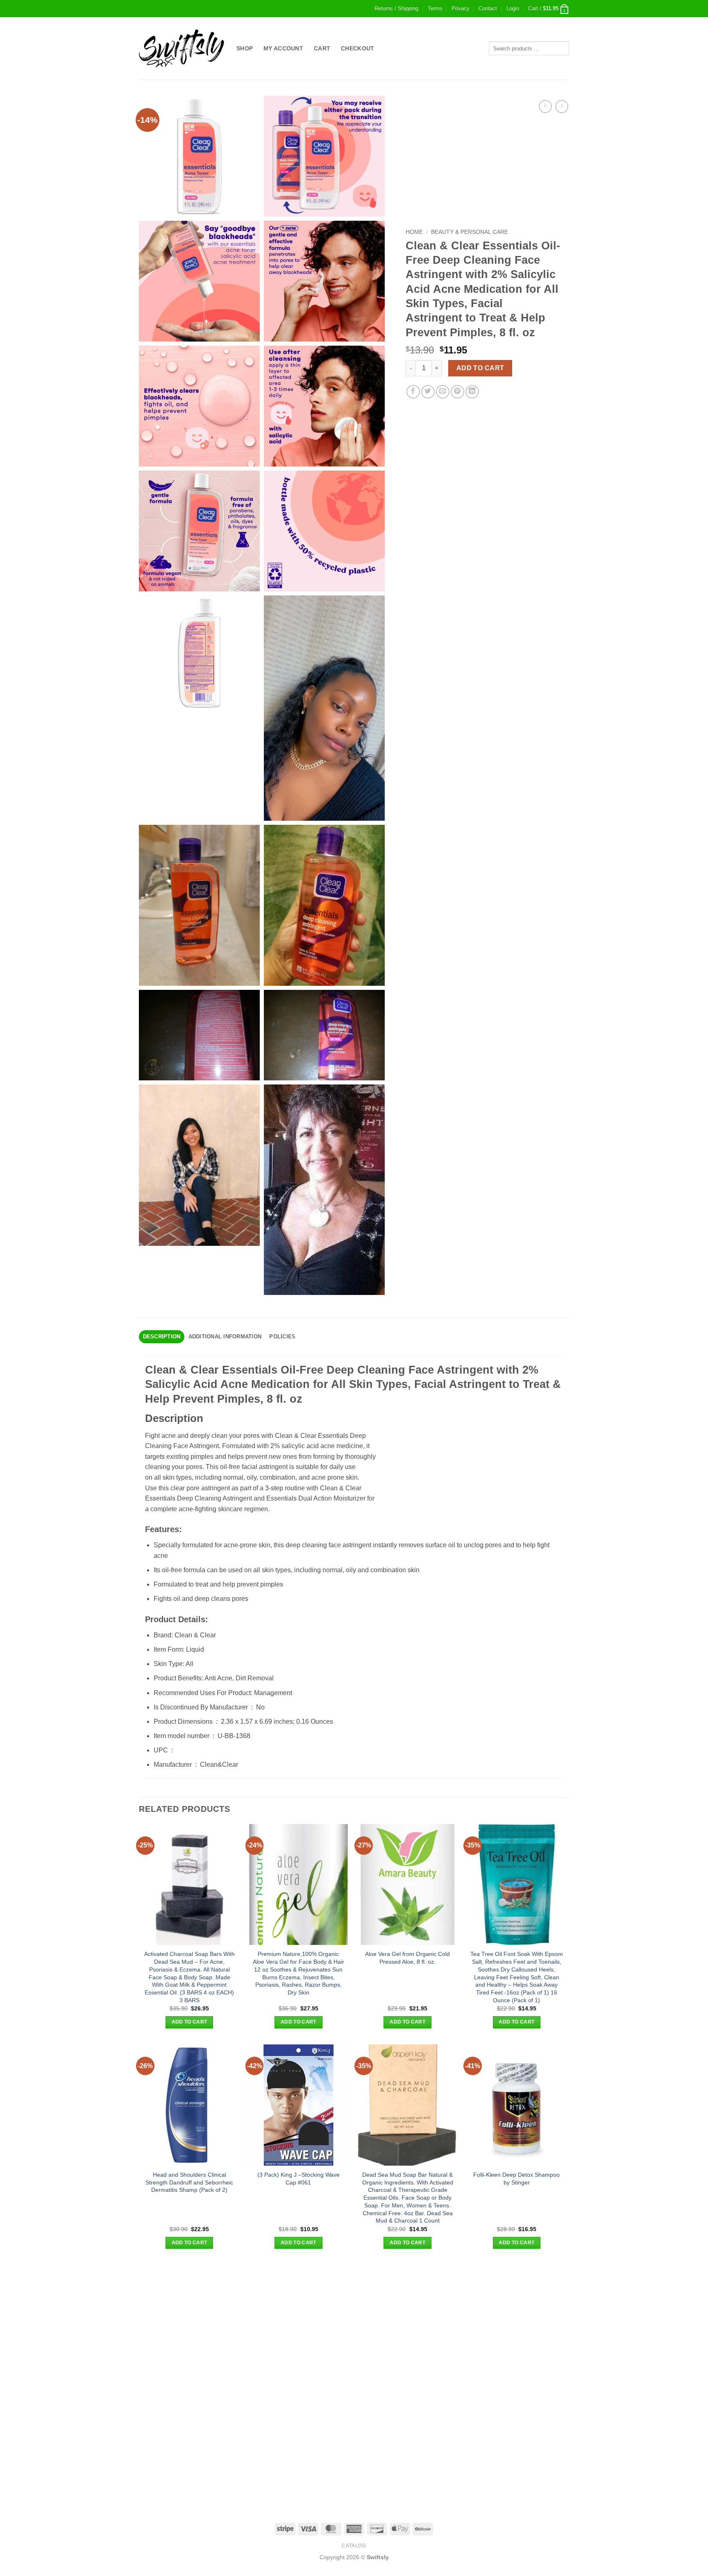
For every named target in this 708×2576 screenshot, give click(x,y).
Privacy (461, 8)
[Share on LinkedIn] (472, 392)
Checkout (357, 48)
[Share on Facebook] (413, 392)
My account (283, 48)
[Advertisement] (354, 2322)
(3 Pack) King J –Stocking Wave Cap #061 (298, 2179)
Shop (245, 48)
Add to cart (480, 368)
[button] (513, 9)
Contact (488, 8)
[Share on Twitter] (428, 392)
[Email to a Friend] (443, 392)
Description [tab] (162, 1337)
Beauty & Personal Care (470, 232)
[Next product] (545, 106)
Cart (322, 48)
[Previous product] (562, 106)
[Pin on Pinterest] (457, 392)
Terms (435, 8)
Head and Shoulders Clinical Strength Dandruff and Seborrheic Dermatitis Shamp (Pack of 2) (189, 2182)
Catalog (354, 2546)
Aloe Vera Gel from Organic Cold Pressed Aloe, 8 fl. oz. (407, 1958)
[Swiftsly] (182, 48)
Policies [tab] (282, 1337)
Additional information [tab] (225, 1337)
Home (414, 232)
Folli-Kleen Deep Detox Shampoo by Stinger (516, 2179)
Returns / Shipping (396, 8)
